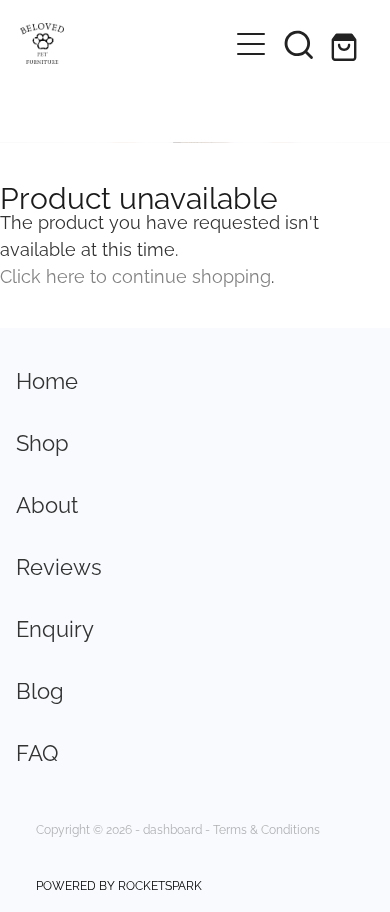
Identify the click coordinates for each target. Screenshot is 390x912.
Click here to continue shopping (135, 274)
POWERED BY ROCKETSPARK (119, 884)
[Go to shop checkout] (347, 44)
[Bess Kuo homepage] (123, 43)
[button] (299, 44)
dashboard (172, 828)
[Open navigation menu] (251, 44)
